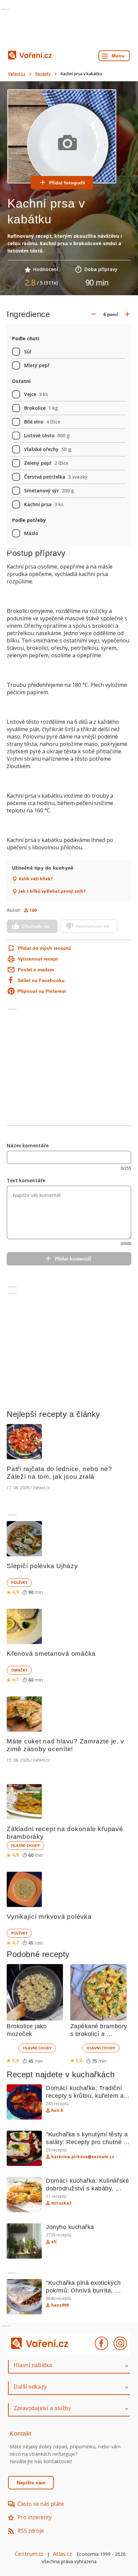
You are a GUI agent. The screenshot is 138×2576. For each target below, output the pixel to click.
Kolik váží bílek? (36, 879)
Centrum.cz (29, 2554)
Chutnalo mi (36, 926)
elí (54, 2242)
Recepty (43, 74)
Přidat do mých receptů (43, 948)
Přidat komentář (73, 1259)
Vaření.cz (17, 74)
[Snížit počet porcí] (94, 314)
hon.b (57, 2111)
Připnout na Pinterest (42, 991)
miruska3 (61, 2203)
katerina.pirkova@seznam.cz (83, 2157)
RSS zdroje (31, 2531)
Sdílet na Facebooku (41, 980)
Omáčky (19, 1670)
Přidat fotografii (67, 183)
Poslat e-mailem (36, 970)
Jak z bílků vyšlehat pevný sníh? (52, 891)
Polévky (19, 1582)
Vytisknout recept (38, 959)
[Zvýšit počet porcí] (127, 314)
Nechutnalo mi (92, 926)
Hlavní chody (25, 1845)
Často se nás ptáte (41, 2504)
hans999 (60, 2305)
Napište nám (31, 2483)
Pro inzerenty (34, 2517)
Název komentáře (28, 1145)
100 (33, 910)
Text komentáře (26, 1180)
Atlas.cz (62, 2554)
